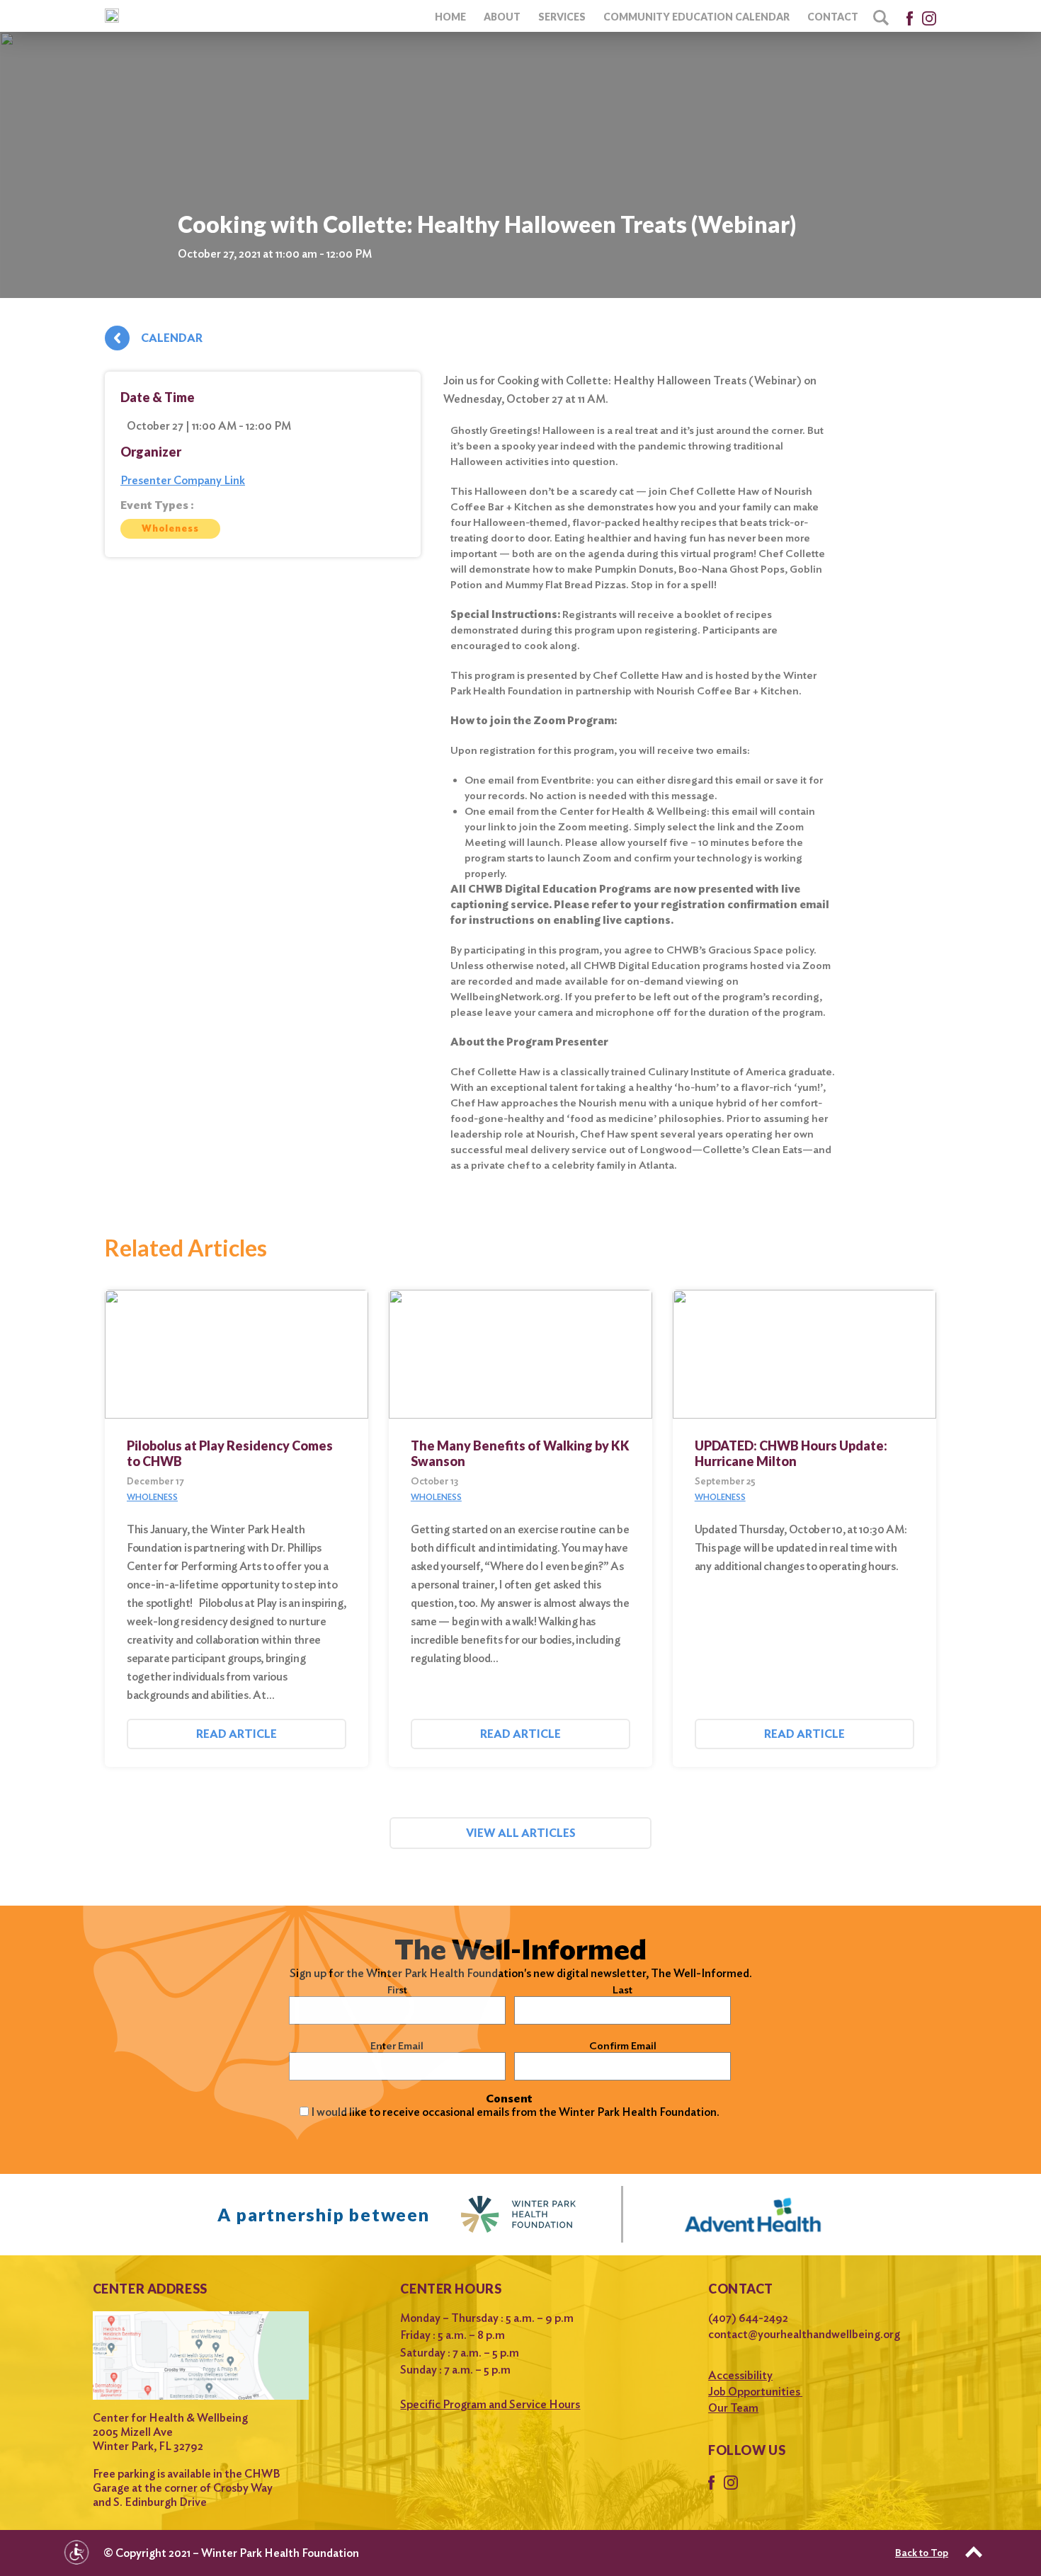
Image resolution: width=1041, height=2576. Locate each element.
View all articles (521, 1833)
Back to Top (922, 2553)
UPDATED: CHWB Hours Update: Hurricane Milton (791, 1453)
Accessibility (740, 2375)
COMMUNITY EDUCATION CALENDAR (696, 17)
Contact (833, 17)
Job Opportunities (755, 2392)
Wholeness (170, 528)
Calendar (172, 338)
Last (622, 1990)
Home (450, 17)
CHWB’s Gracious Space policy (740, 950)
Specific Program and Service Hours (490, 2404)
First (397, 1990)
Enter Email (397, 2046)
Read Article (237, 1734)
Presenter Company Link (183, 480)
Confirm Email (623, 2046)
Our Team (733, 2408)
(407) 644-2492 (748, 2318)
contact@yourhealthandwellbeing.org (804, 2334)
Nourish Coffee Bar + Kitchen (727, 691)
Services (562, 17)
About (502, 17)
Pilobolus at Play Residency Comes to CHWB (230, 1453)
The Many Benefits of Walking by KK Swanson (520, 1453)
